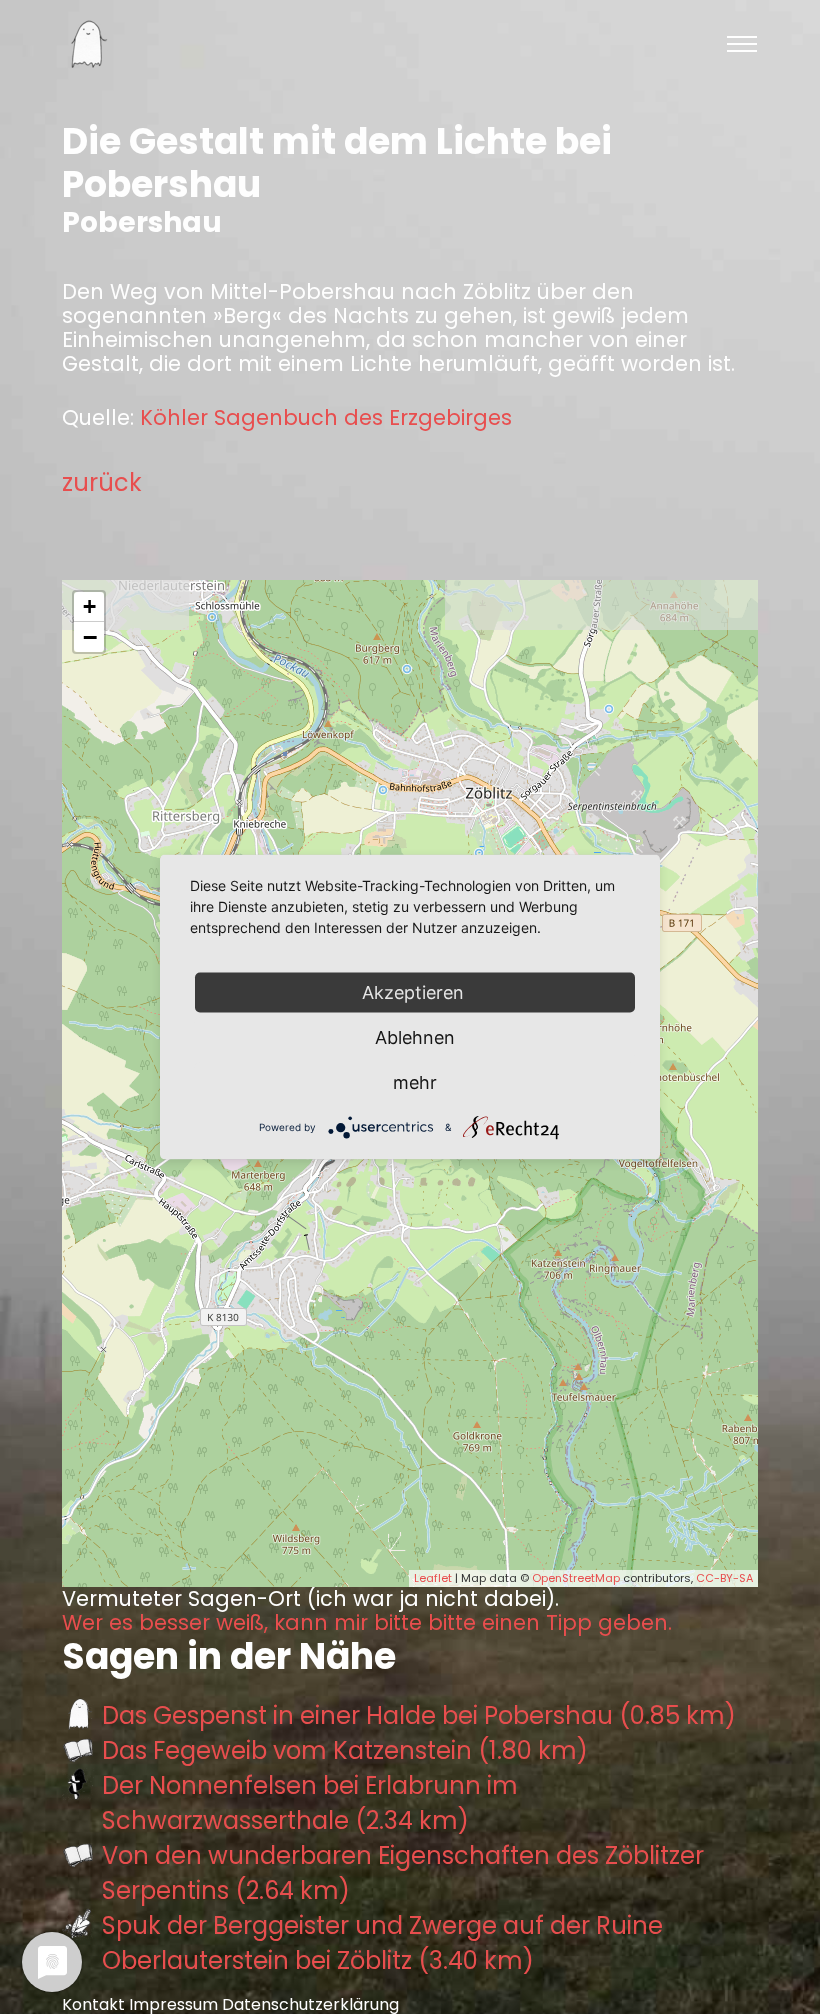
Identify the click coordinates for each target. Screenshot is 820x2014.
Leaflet (433, 1578)
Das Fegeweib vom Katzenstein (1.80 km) (345, 1750)
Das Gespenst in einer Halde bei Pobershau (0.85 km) (419, 1715)
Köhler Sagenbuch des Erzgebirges (326, 418)
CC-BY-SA (724, 1578)
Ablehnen (415, 1037)
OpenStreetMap (576, 1578)
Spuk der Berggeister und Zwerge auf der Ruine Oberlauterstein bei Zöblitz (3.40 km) (382, 1943)
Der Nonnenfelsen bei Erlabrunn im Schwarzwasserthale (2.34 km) (310, 1803)
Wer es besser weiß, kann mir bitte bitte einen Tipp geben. (367, 1623)
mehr (415, 1082)
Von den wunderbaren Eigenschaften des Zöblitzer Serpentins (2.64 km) (403, 1873)
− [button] (90, 637)
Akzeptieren (415, 992)
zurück (102, 482)
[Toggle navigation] (742, 44)
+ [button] (89, 606)
